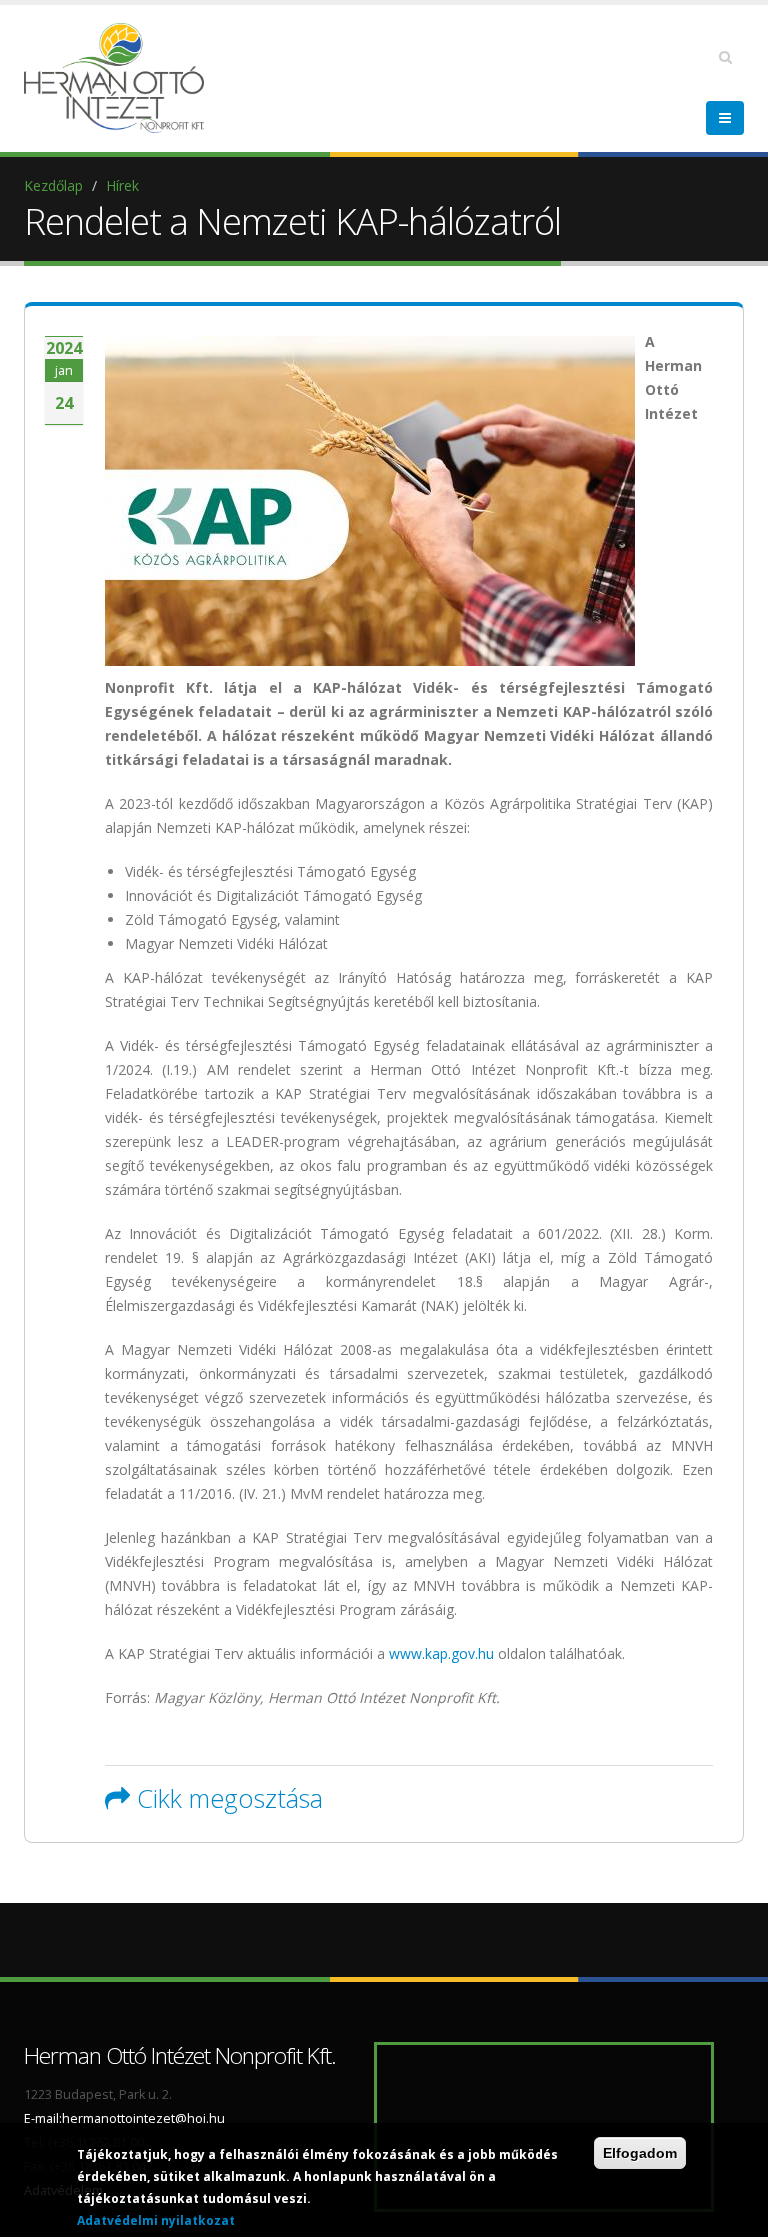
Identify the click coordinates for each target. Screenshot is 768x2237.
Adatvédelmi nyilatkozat (156, 2220)
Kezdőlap (53, 185)
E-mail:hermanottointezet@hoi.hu (124, 2118)
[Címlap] (119, 76)
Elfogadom (640, 2153)
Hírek (122, 185)
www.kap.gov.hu (441, 1653)
